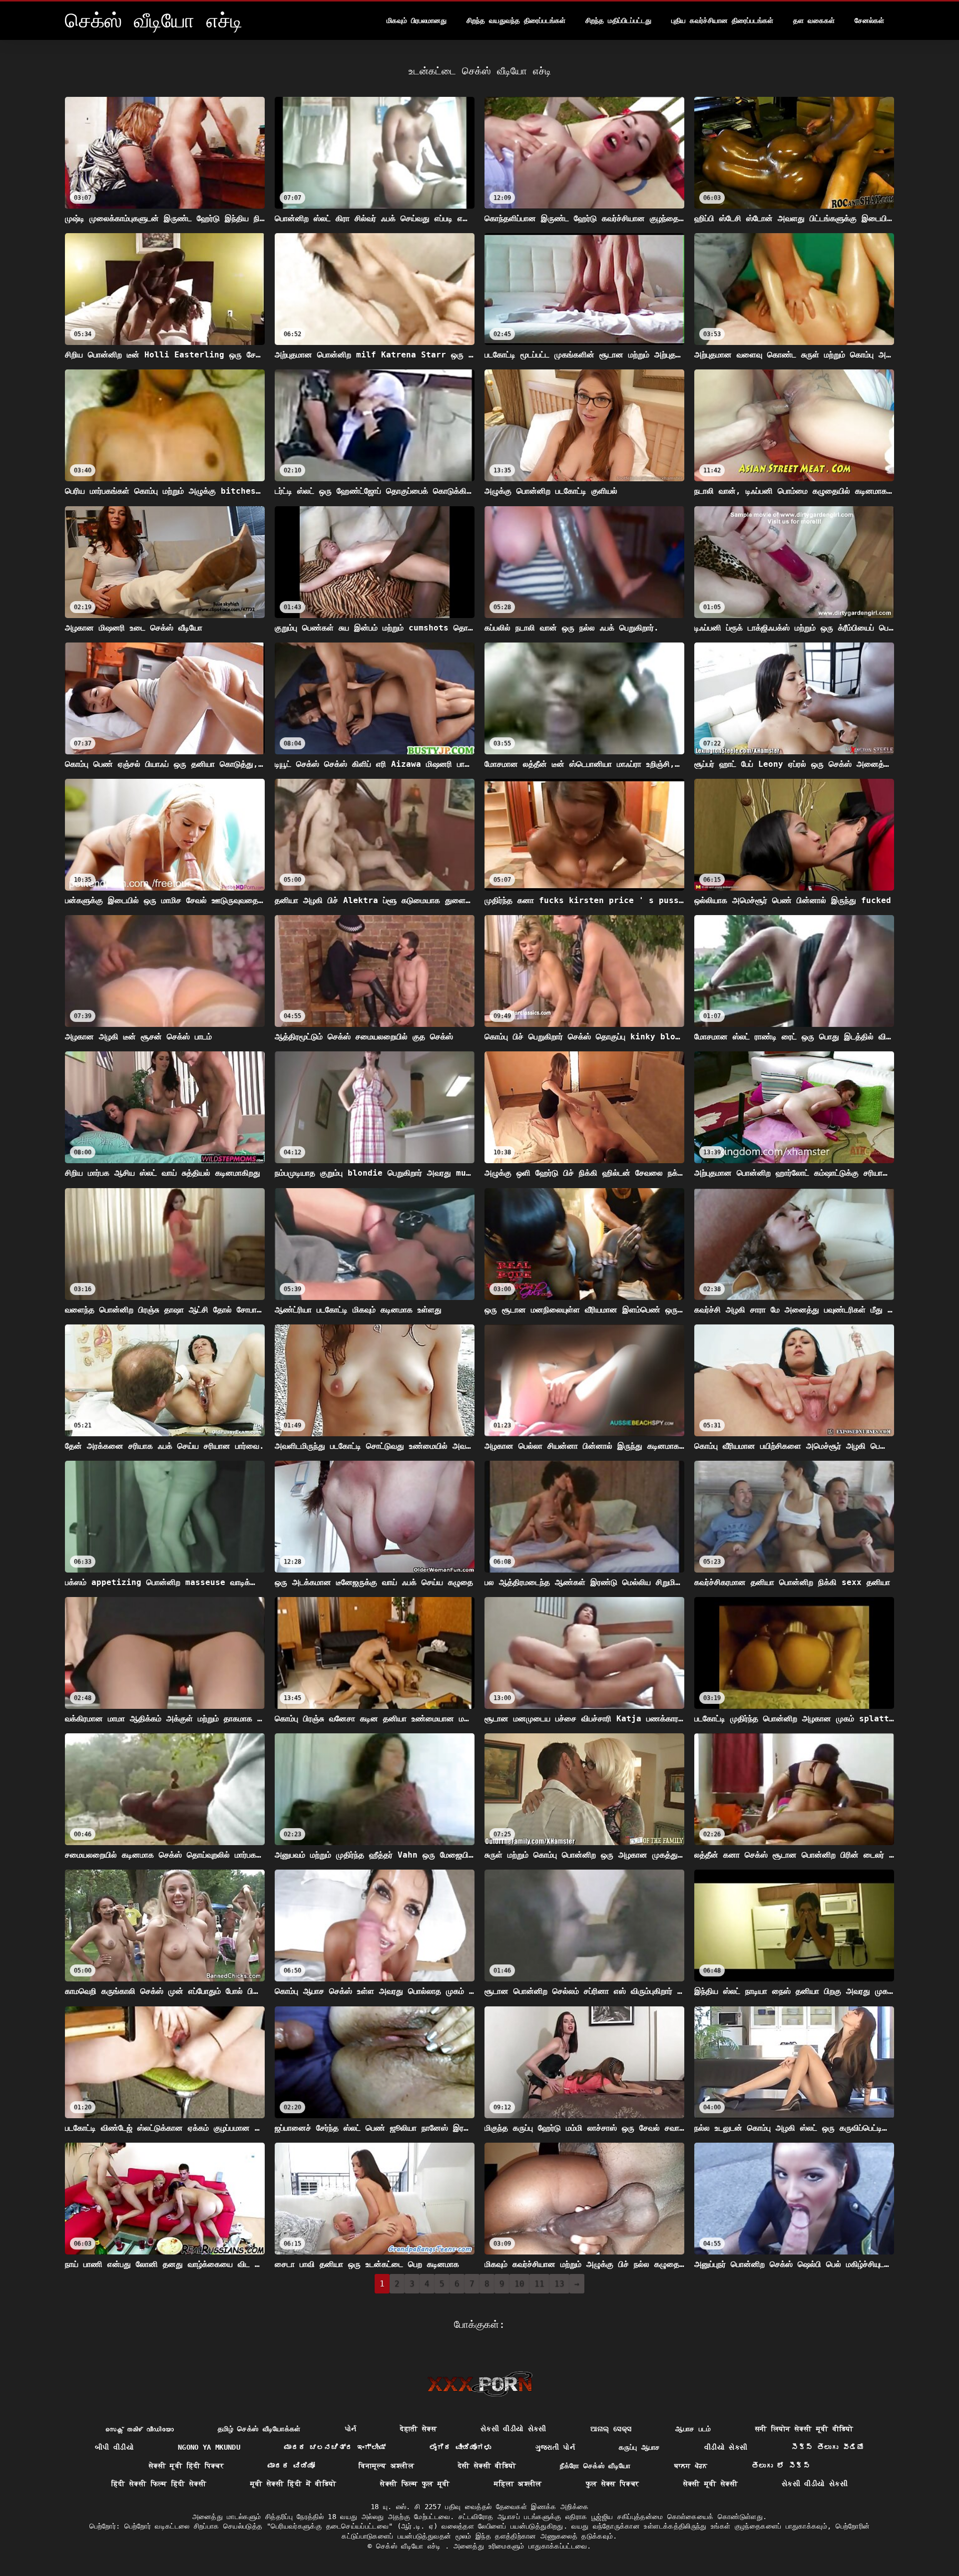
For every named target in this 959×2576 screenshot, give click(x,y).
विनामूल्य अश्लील (386, 2466)
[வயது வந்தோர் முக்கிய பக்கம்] (480, 2384)
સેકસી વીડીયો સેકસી (513, 2429)
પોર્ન (351, 2429)
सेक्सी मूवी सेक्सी (711, 2484)
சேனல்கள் (869, 20)
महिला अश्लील (518, 2484)
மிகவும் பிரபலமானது (417, 20)
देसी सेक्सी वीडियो (487, 2466)
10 (519, 2284)
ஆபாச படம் (693, 2429)
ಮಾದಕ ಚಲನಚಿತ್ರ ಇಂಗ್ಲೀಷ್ (335, 2447)
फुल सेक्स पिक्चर (613, 2484)
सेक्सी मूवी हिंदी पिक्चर (186, 2466)
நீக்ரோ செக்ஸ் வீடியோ (595, 2466)
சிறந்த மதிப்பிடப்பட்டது (618, 20)
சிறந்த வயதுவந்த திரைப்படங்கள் (516, 20)
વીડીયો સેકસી (726, 2447)
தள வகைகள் (814, 20)
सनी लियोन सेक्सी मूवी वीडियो (804, 2429)
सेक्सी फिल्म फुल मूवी (415, 2484)
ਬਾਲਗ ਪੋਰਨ (691, 2466)
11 (539, 2284)
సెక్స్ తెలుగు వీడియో (828, 2447)
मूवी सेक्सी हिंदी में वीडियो (293, 2484)
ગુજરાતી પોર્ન (555, 2447)
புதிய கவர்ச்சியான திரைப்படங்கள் (722, 20)
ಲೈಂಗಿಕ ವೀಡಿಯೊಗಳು (460, 2447)
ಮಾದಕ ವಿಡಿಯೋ (291, 2466)
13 (559, 2284)
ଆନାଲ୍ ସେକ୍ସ (611, 2429)
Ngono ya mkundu (209, 2447)
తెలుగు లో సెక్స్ (781, 2466)
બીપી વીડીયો (114, 2447)
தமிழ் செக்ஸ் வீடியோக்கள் (259, 2429)
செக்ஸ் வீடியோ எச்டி (411, 2546)
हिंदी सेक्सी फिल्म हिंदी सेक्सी (159, 2484)
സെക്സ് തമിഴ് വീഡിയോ (140, 2429)
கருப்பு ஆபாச (640, 2447)
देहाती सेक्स (418, 2429)
